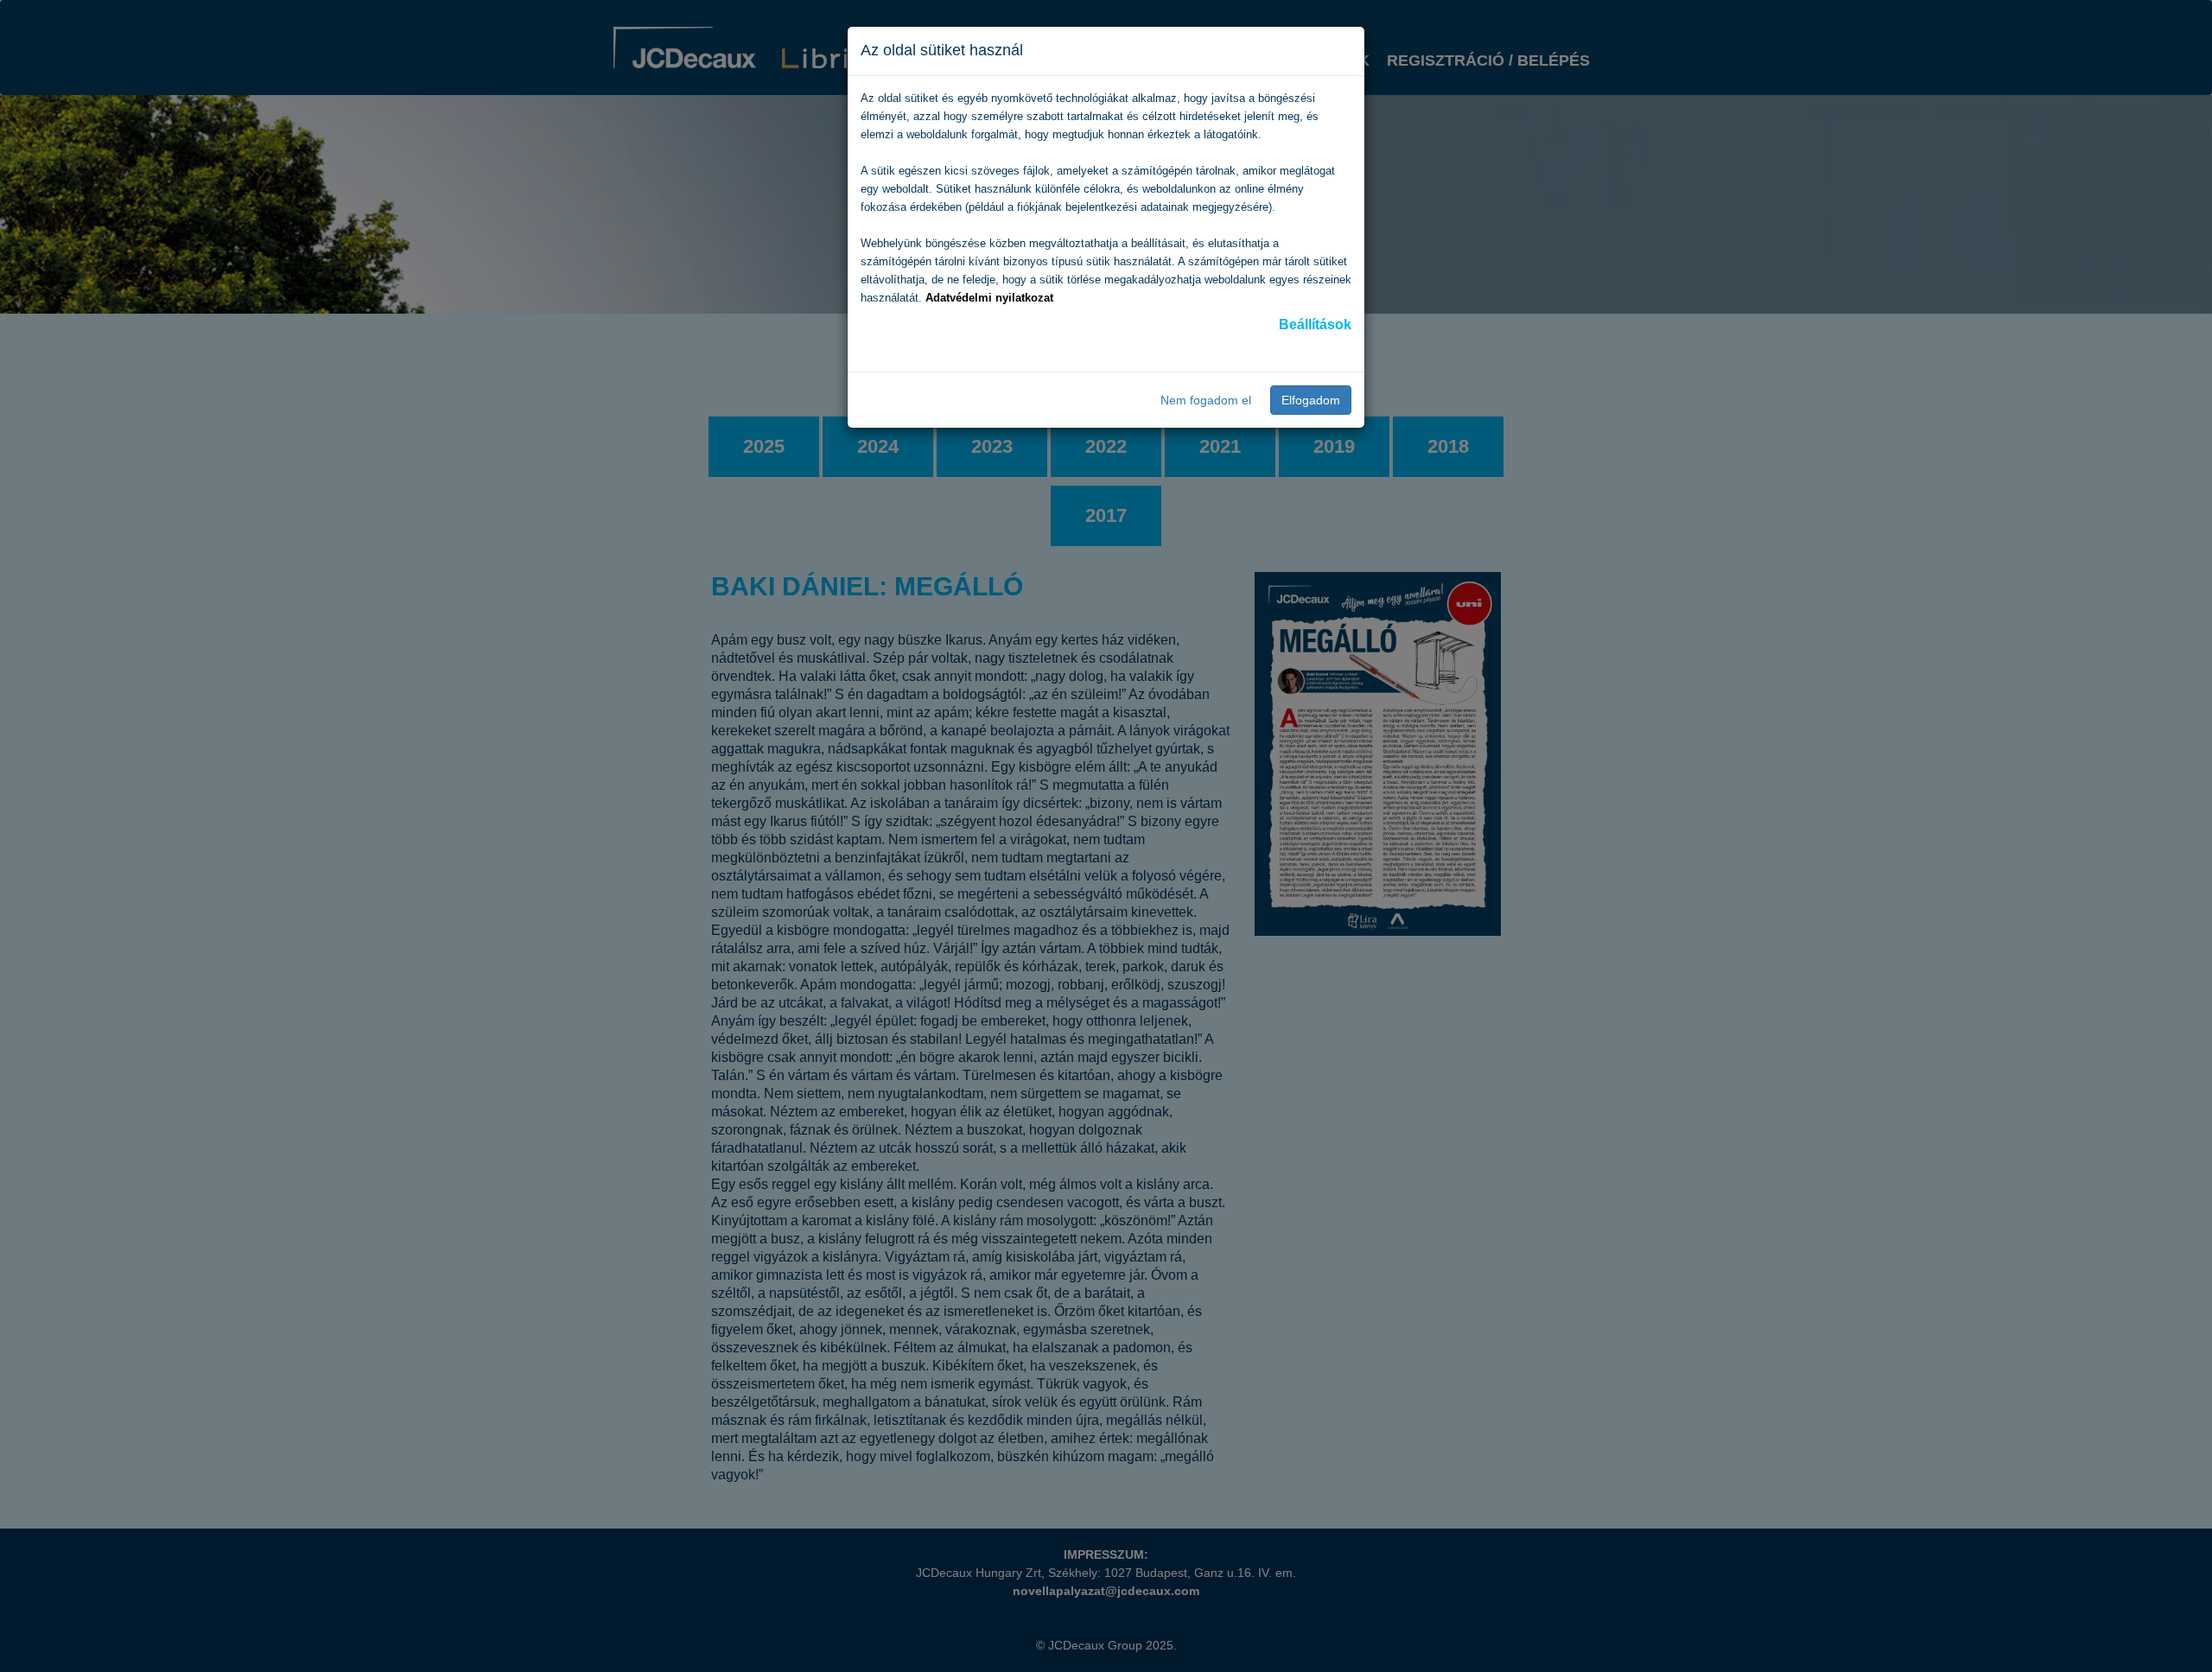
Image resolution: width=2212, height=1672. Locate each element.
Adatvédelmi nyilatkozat (989, 298)
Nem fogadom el (1206, 400)
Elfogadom (1311, 400)
